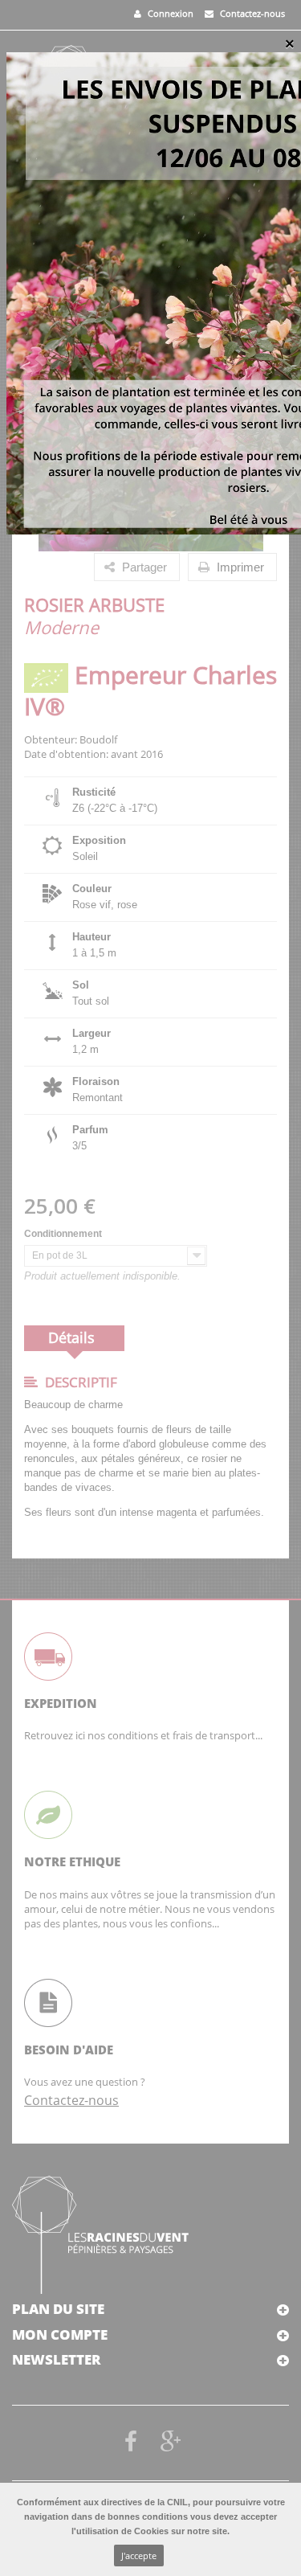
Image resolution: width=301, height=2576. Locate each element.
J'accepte (139, 2556)
